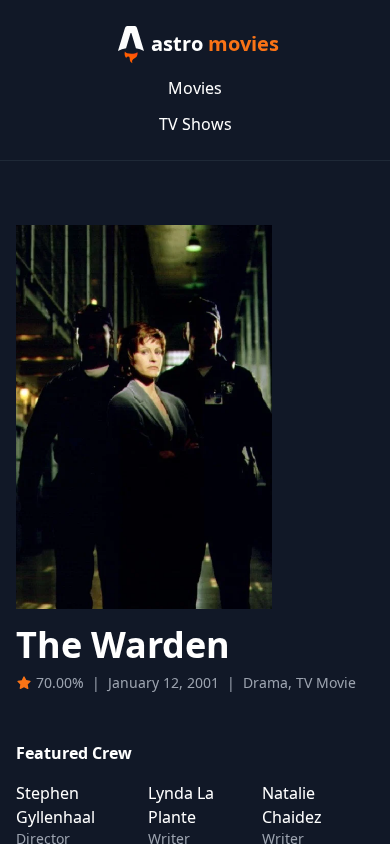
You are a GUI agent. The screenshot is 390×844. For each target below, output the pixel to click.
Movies (195, 88)
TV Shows (195, 124)
